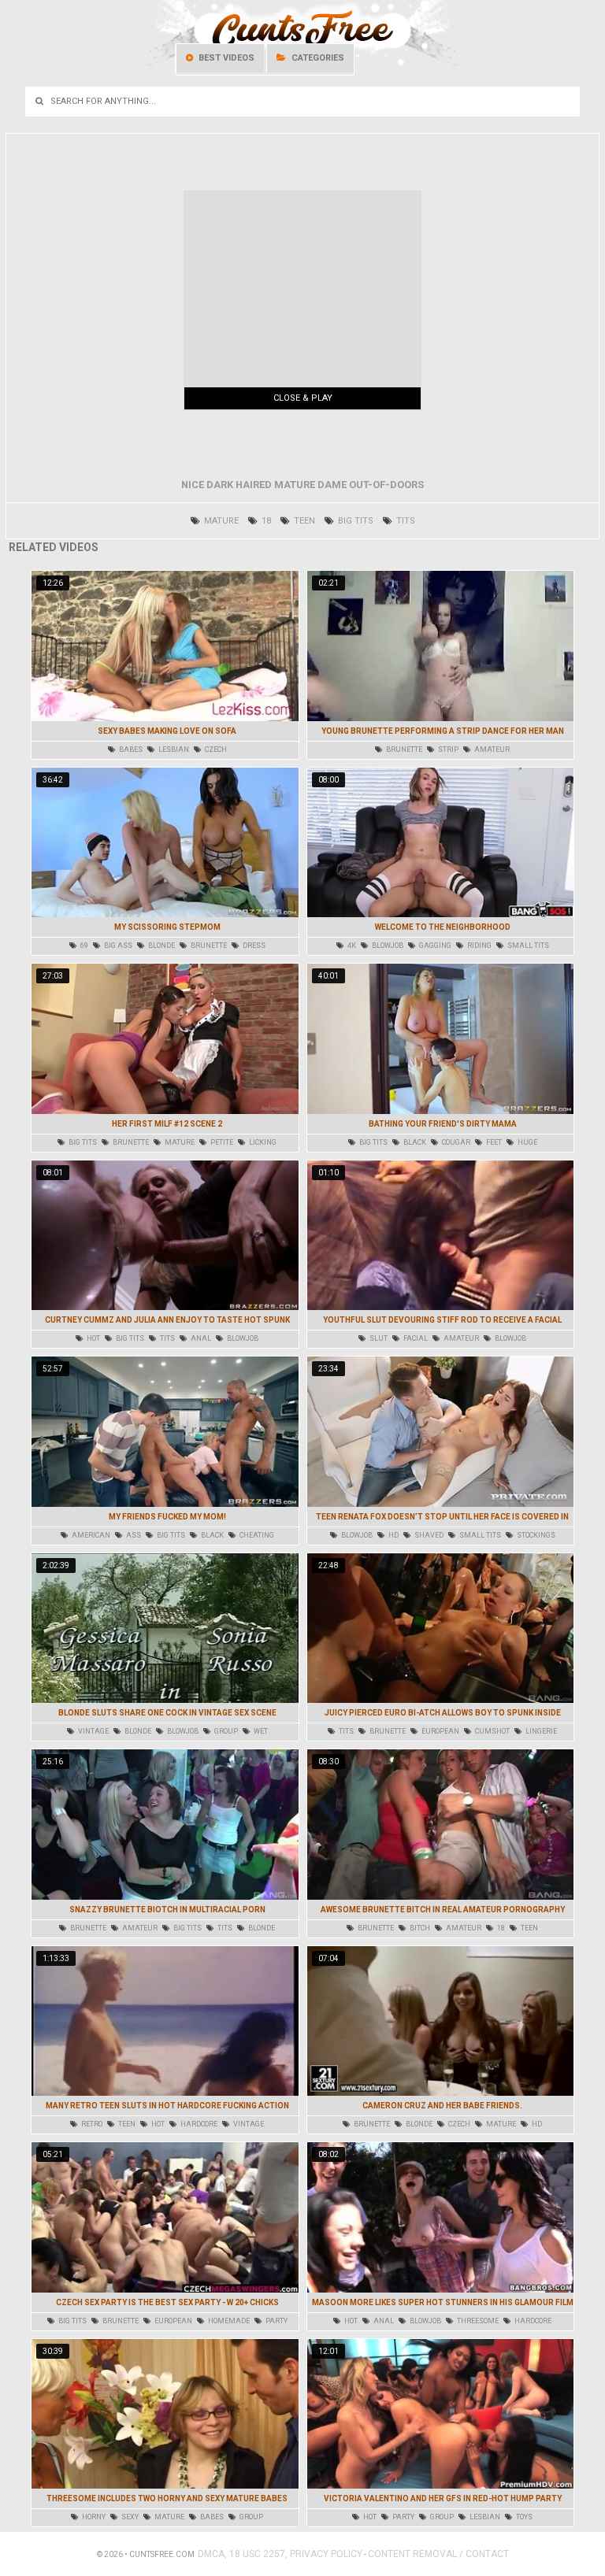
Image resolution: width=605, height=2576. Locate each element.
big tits (354, 521)
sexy (129, 2517)
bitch (419, 1928)
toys (523, 2517)
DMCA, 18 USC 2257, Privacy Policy (280, 2554)
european (440, 1731)
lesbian (173, 749)
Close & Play (303, 398)
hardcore (198, 2124)
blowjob (387, 946)
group (225, 1731)
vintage (93, 1731)
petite (221, 1142)
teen (303, 521)
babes (130, 749)
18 (265, 521)
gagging (434, 946)
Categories (317, 58)
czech (215, 749)
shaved (428, 1535)
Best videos (225, 58)
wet (260, 1731)
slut (378, 1338)
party (276, 2321)
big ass (117, 946)
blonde (161, 946)
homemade (228, 2321)
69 (84, 946)
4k (351, 946)
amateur (491, 749)
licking (262, 1142)
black (414, 1142)
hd (393, 1535)
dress (253, 946)
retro (91, 2124)
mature (220, 521)
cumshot (492, 1731)
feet (493, 1142)
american (90, 1535)
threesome (477, 2321)
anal (200, 1338)
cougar (455, 1142)
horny (93, 2517)
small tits (527, 946)
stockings (535, 1535)
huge (527, 1142)
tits (405, 521)
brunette (403, 749)
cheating (256, 1535)
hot (93, 1338)
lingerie (540, 1731)
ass (133, 1535)
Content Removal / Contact (438, 2554)
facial (415, 1338)
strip (447, 749)
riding (479, 946)
